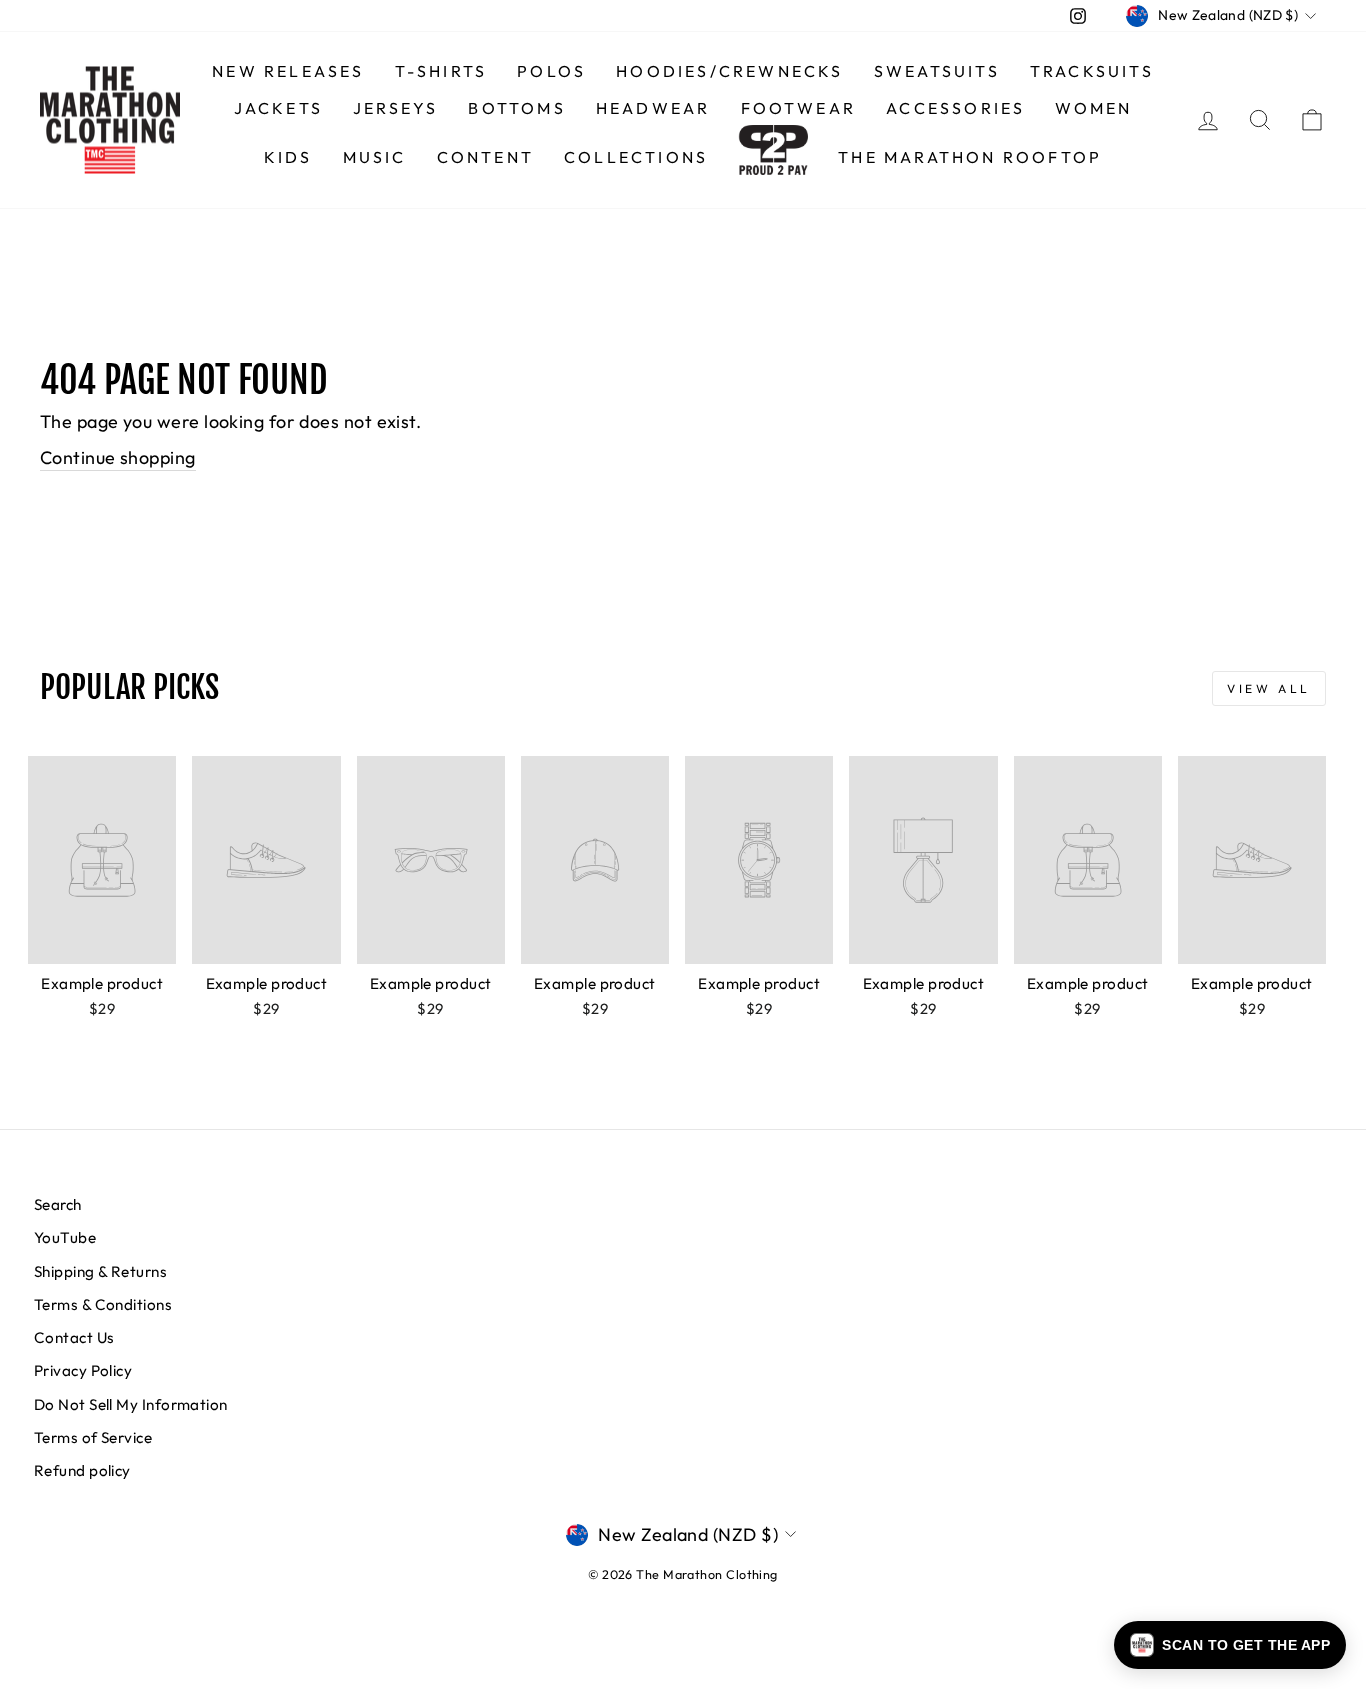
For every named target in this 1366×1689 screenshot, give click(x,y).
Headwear (653, 108)
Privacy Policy (83, 1370)
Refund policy (82, 1470)
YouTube (65, 1237)
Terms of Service (93, 1437)
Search (58, 1204)
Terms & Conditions (103, 1304)
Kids (288, 157)
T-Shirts (441, 71)
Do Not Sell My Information (131, 1404)
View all (1269, 688)
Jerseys (395, 108)
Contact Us (74, 1337)
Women (1093, 108)
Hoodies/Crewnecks (729, 71)
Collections (636, 157)
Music (375, 157)
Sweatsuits (937, 71)
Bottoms (516, 108)
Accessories (955, 108)
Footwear (799, 108)
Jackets (278, 108)
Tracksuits (1092, 71)
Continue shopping (118, 457)
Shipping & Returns (100, 1271)
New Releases (288, 71)
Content (485, 157)
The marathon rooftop (970, 157)
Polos (551, 71)
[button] (1230, 1645)
